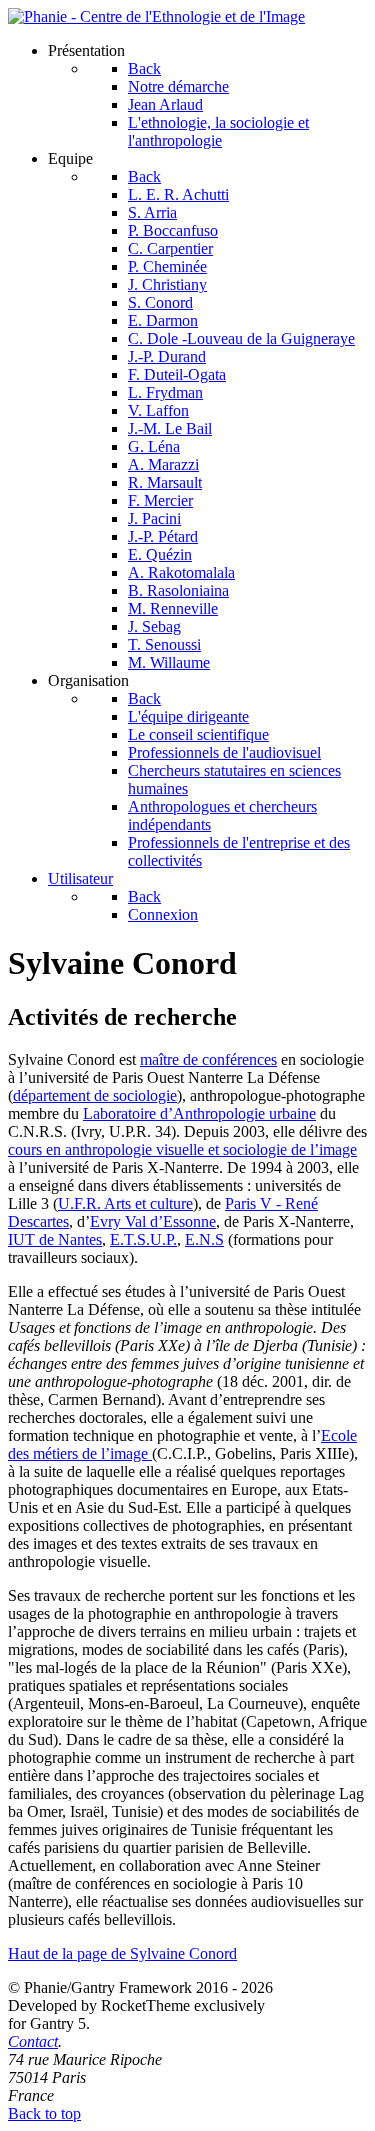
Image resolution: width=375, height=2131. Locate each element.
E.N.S (204, 1239)
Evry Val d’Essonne (153, 1221)
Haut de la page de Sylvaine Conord (122, 1953)
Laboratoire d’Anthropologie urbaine (199, 1113)
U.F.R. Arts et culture (125, 1203)
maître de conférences (208, 1059)
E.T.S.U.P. (143, 1239)
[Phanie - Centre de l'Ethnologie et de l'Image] (156, 16)
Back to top (44, 2113)
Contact (33, 2041)
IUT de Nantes (55, 1239)
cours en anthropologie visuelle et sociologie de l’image (182, 1149)
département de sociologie (95, 1095)
